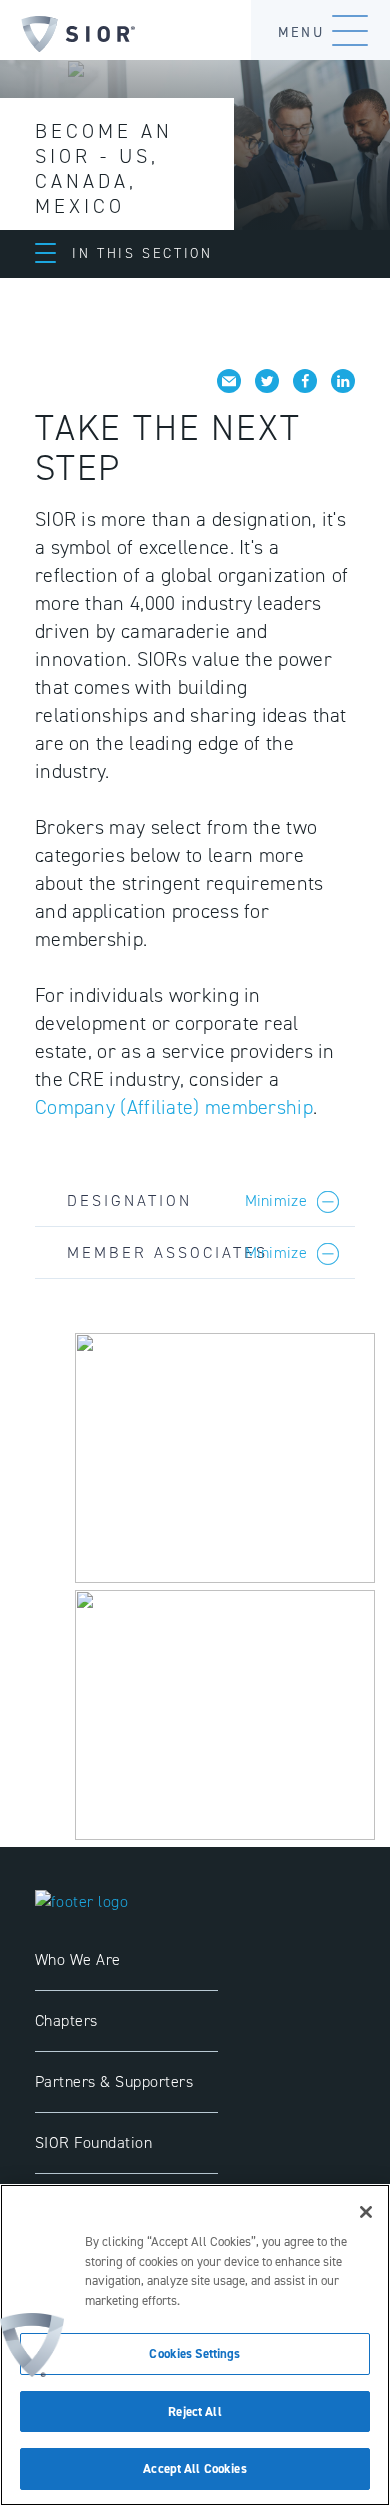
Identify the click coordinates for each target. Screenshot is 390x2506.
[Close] (366, 2212)
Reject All (194, 2411)
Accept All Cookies (194, 2468)
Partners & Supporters (114, 2081)
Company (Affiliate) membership (174, 1107)
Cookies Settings (194, 2353)
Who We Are (78, 1959)
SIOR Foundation (93, 2142)
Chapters (66, 2020)
